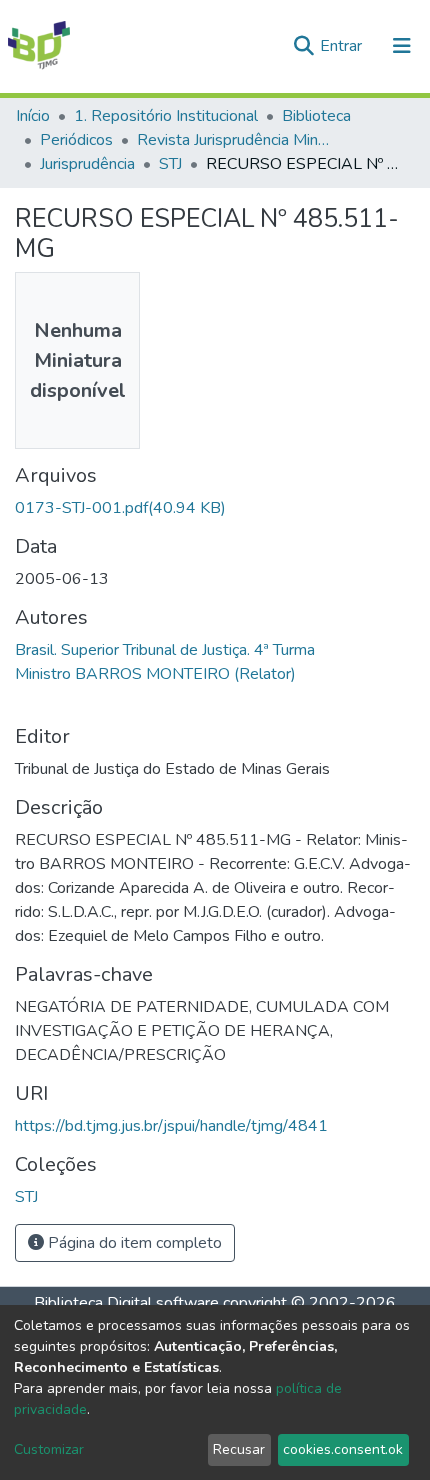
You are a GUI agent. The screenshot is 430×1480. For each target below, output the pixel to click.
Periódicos (76, 140)
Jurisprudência (87, 164)
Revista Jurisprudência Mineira (237, 140)
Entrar (343, 46)
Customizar (49, 1449)
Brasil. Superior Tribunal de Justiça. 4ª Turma (165, 650)
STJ (170, 164)
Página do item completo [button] (133, 1243)
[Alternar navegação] (402, 46)
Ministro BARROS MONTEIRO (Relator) (155, 674)
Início (33, 116)
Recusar (239, 1449)
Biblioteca (316, 116)
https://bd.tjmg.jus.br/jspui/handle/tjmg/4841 (171, 1126)
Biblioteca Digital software (126, 1303)
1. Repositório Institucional (166, 116)
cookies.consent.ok (343, 1449)
